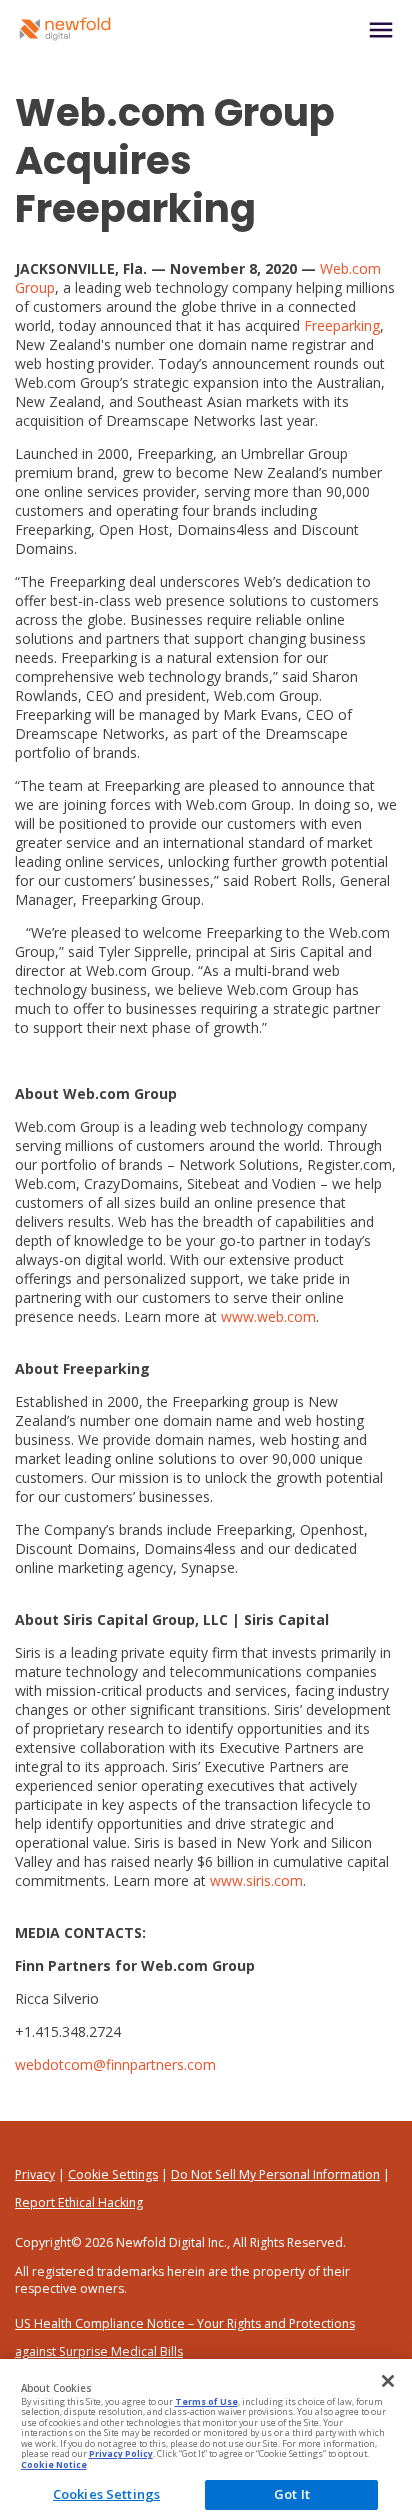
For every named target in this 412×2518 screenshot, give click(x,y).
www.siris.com (256, 1880)
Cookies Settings (106, 2494)
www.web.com (268, 1316)
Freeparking (342, 325)
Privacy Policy (121, 2454)
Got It (292, 2494)
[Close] (388, 2381)
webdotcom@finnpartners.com (115, 2064)
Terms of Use (206, 2402)
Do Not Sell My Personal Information (275, 2174)
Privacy (35, 2174)
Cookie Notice (54, 2465)
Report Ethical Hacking (79, 2202)
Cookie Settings (113, 2174)
